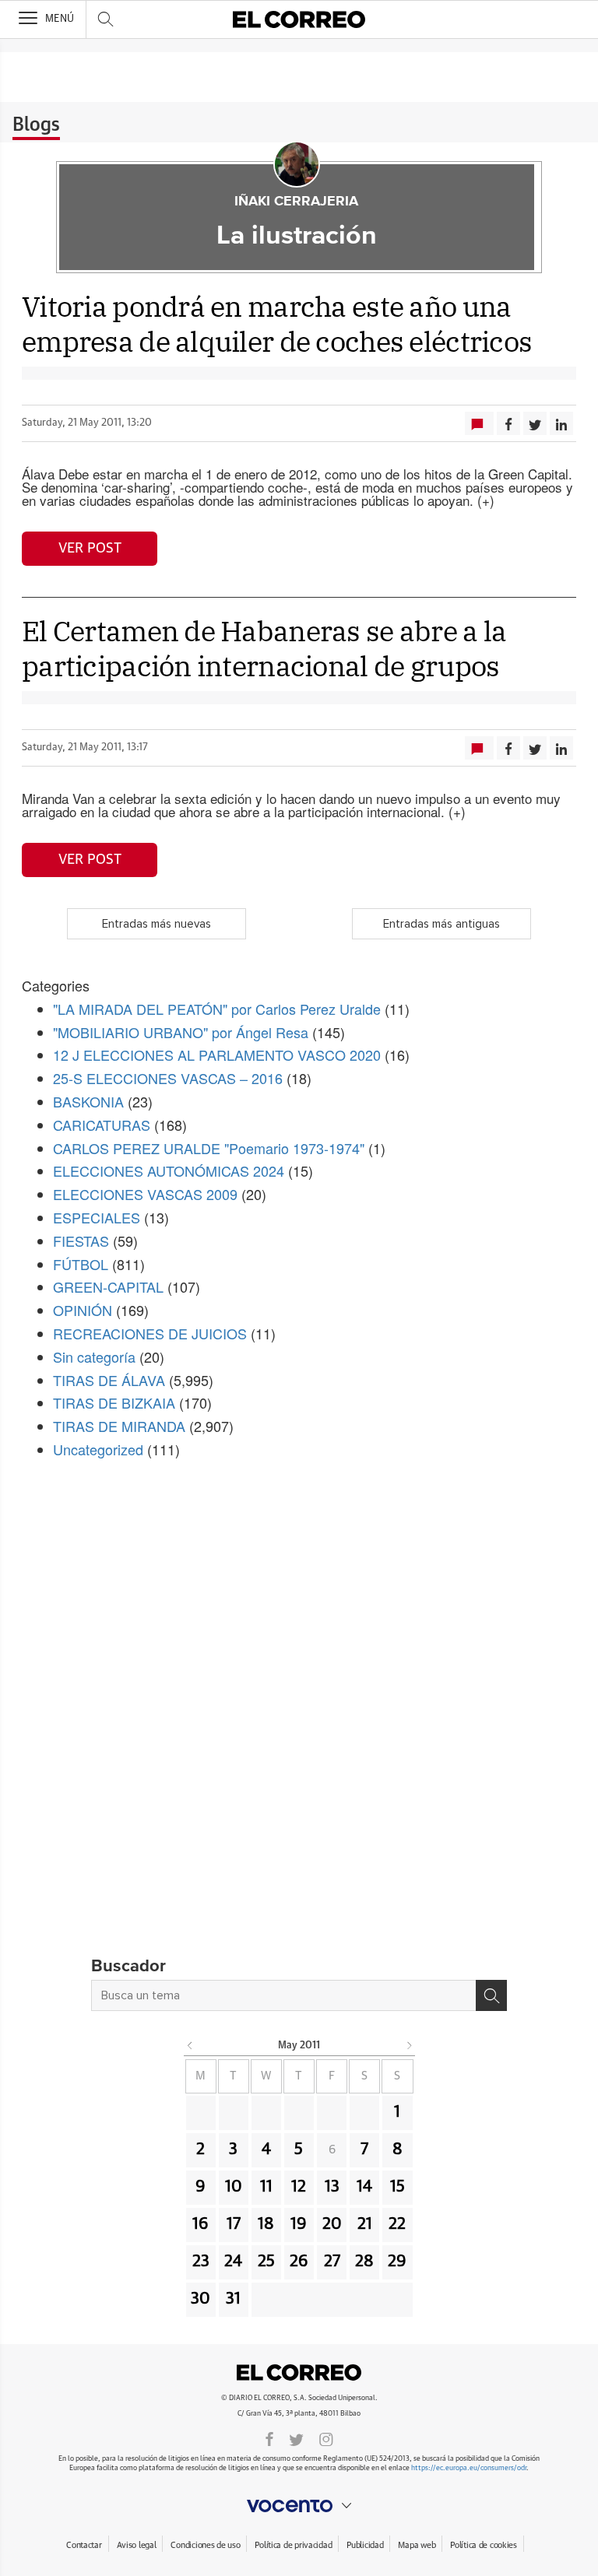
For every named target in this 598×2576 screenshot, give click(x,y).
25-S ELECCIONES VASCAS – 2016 (168, 1078)
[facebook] (269, 2438)
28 (364, 2262)
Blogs (36, 125)
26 (299, 2262)
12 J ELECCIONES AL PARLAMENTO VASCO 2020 (217, 1055)
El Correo (299, 2373)
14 (364, 2187)
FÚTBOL (81, 1264)
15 (397, 2187)
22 (397, 2224)
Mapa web (417, 2545)
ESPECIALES (97, 1217)
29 (397, 2262)
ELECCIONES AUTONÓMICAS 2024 (169, 1170)
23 (201, 2262)
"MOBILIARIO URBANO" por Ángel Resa (181, 1032)
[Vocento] (299, 2506)
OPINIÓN (83, 1310)
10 (234, 2187)
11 (266, 2187)
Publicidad (365, 2545)
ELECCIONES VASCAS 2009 (145, 1194)
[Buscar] (491, 1995)
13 (332, 2187)
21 (365, 2224)
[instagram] (326, 2438)
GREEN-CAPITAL (108, 1286)
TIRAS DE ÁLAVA (109, 1380)
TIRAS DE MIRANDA (119, 1426)
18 (266, 2224)
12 (299, 2187)
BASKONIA (88, 1101)
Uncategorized (98, 1449)
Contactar (84, 2545)
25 (266, 2262)
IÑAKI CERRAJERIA (296, 202)
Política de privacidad (293, 2545)
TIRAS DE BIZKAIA (114, 1402)
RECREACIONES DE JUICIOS (150, 1333)
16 (201, 2224)
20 (332, 2224)
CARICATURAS (102, 1125)
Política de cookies (484, 2545)
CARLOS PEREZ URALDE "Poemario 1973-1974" (209, 1148)
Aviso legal (137, 2545)
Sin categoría (94, 1356)
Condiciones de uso (205, 2545)
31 (233, 2299)
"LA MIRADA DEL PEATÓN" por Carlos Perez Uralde (217, 1009)
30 (201, 2299)
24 (233, 2262)
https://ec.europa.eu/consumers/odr (469, 2468)
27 (332, 2262)
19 (299, 2224)
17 (234, 2224)
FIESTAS (81, 1241)
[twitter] (296, 2438)
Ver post (90, 549)
